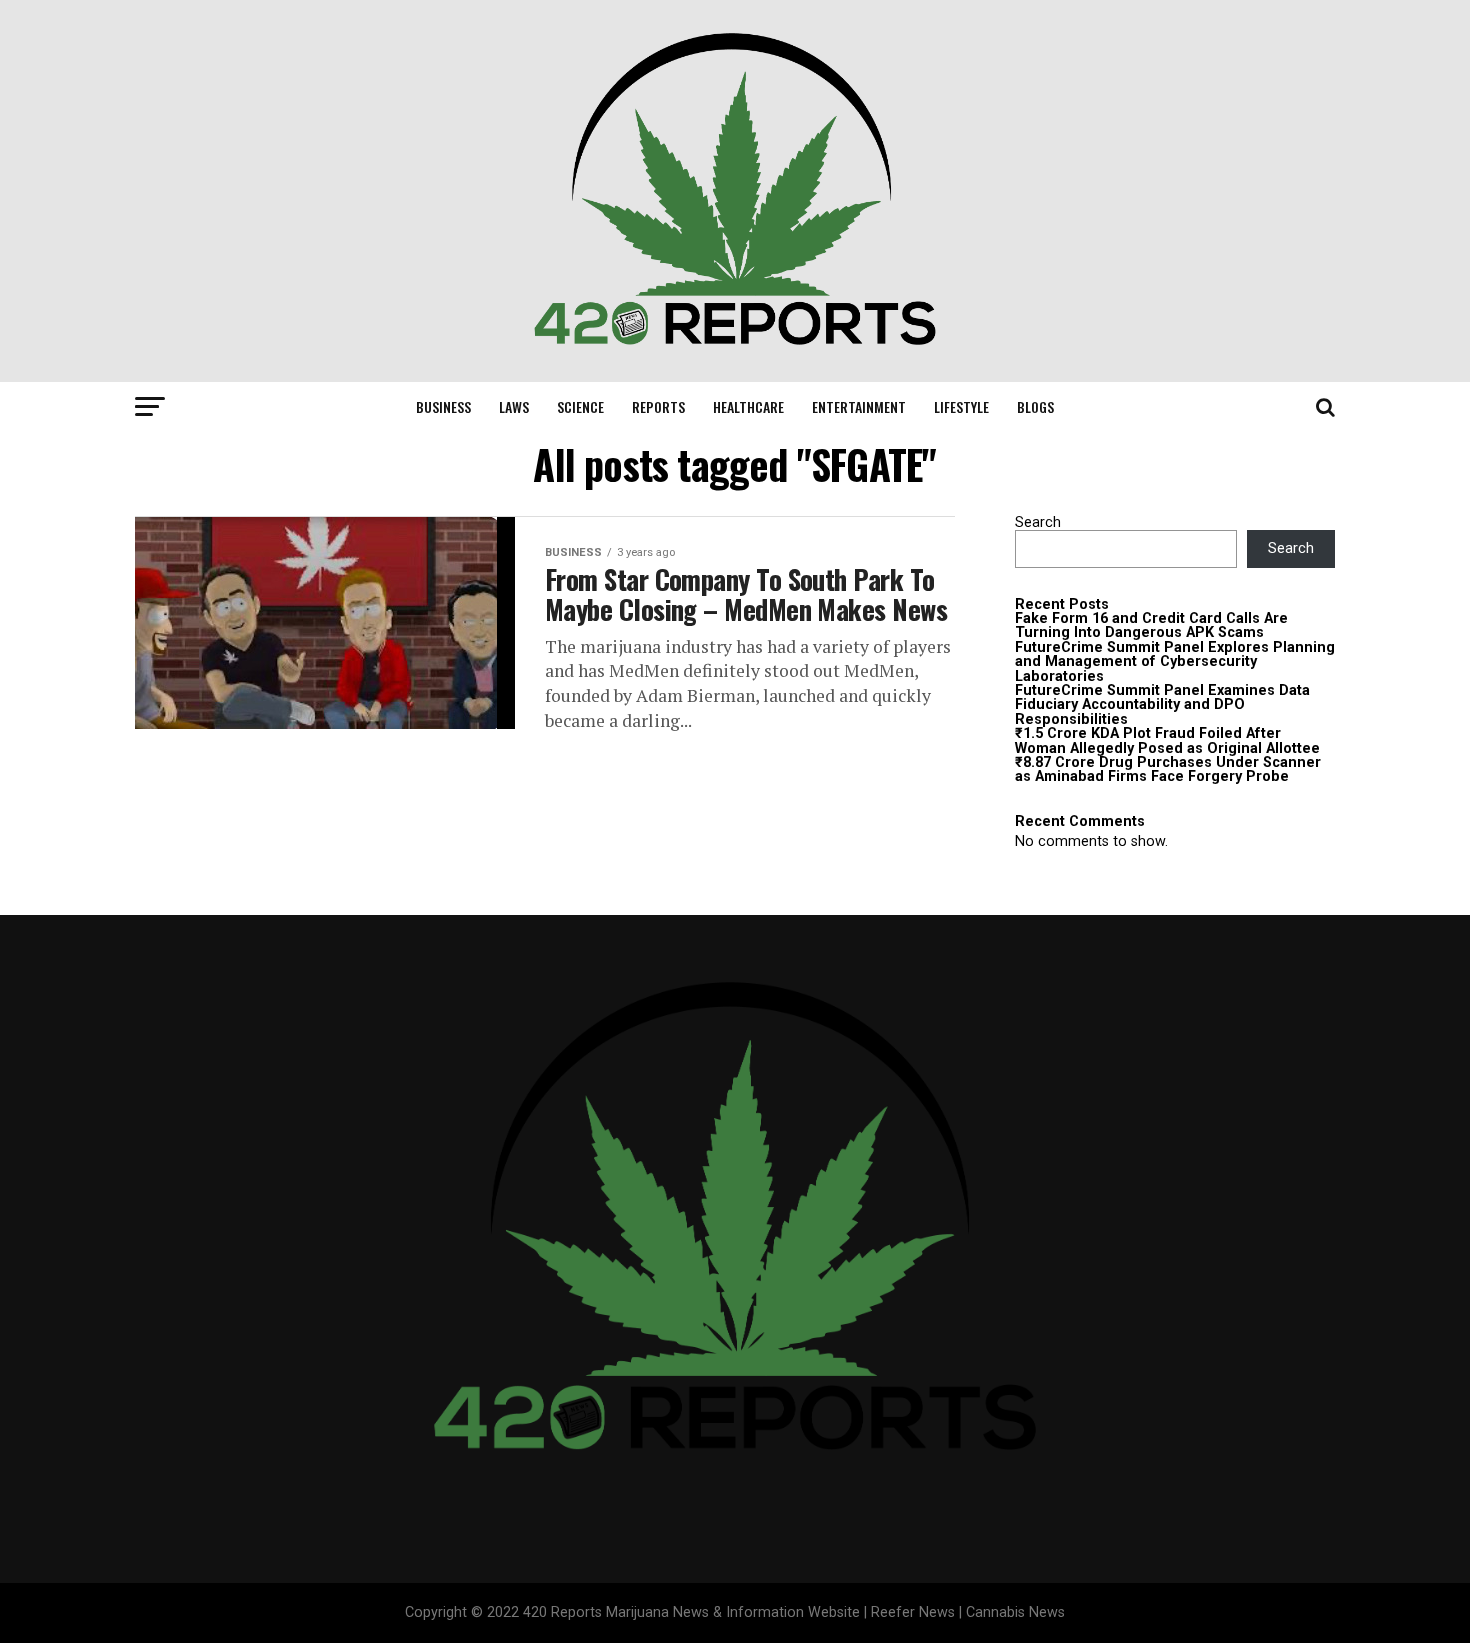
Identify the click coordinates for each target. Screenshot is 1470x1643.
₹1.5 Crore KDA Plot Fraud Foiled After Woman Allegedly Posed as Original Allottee (1167, 740)
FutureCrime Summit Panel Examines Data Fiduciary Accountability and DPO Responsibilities (1162, 705)
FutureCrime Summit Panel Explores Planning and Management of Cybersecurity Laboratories (1175, 662)
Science (580, 406)
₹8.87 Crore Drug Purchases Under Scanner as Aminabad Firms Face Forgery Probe (1168, 769)
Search (1038, 522)
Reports (658, 406)
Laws (514, 406)
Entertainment (859, 406)
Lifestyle (961, 406)
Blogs (1035, 406)
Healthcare (748, 406)
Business (443, 406)
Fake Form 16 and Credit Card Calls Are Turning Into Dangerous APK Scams (1151, 625)
